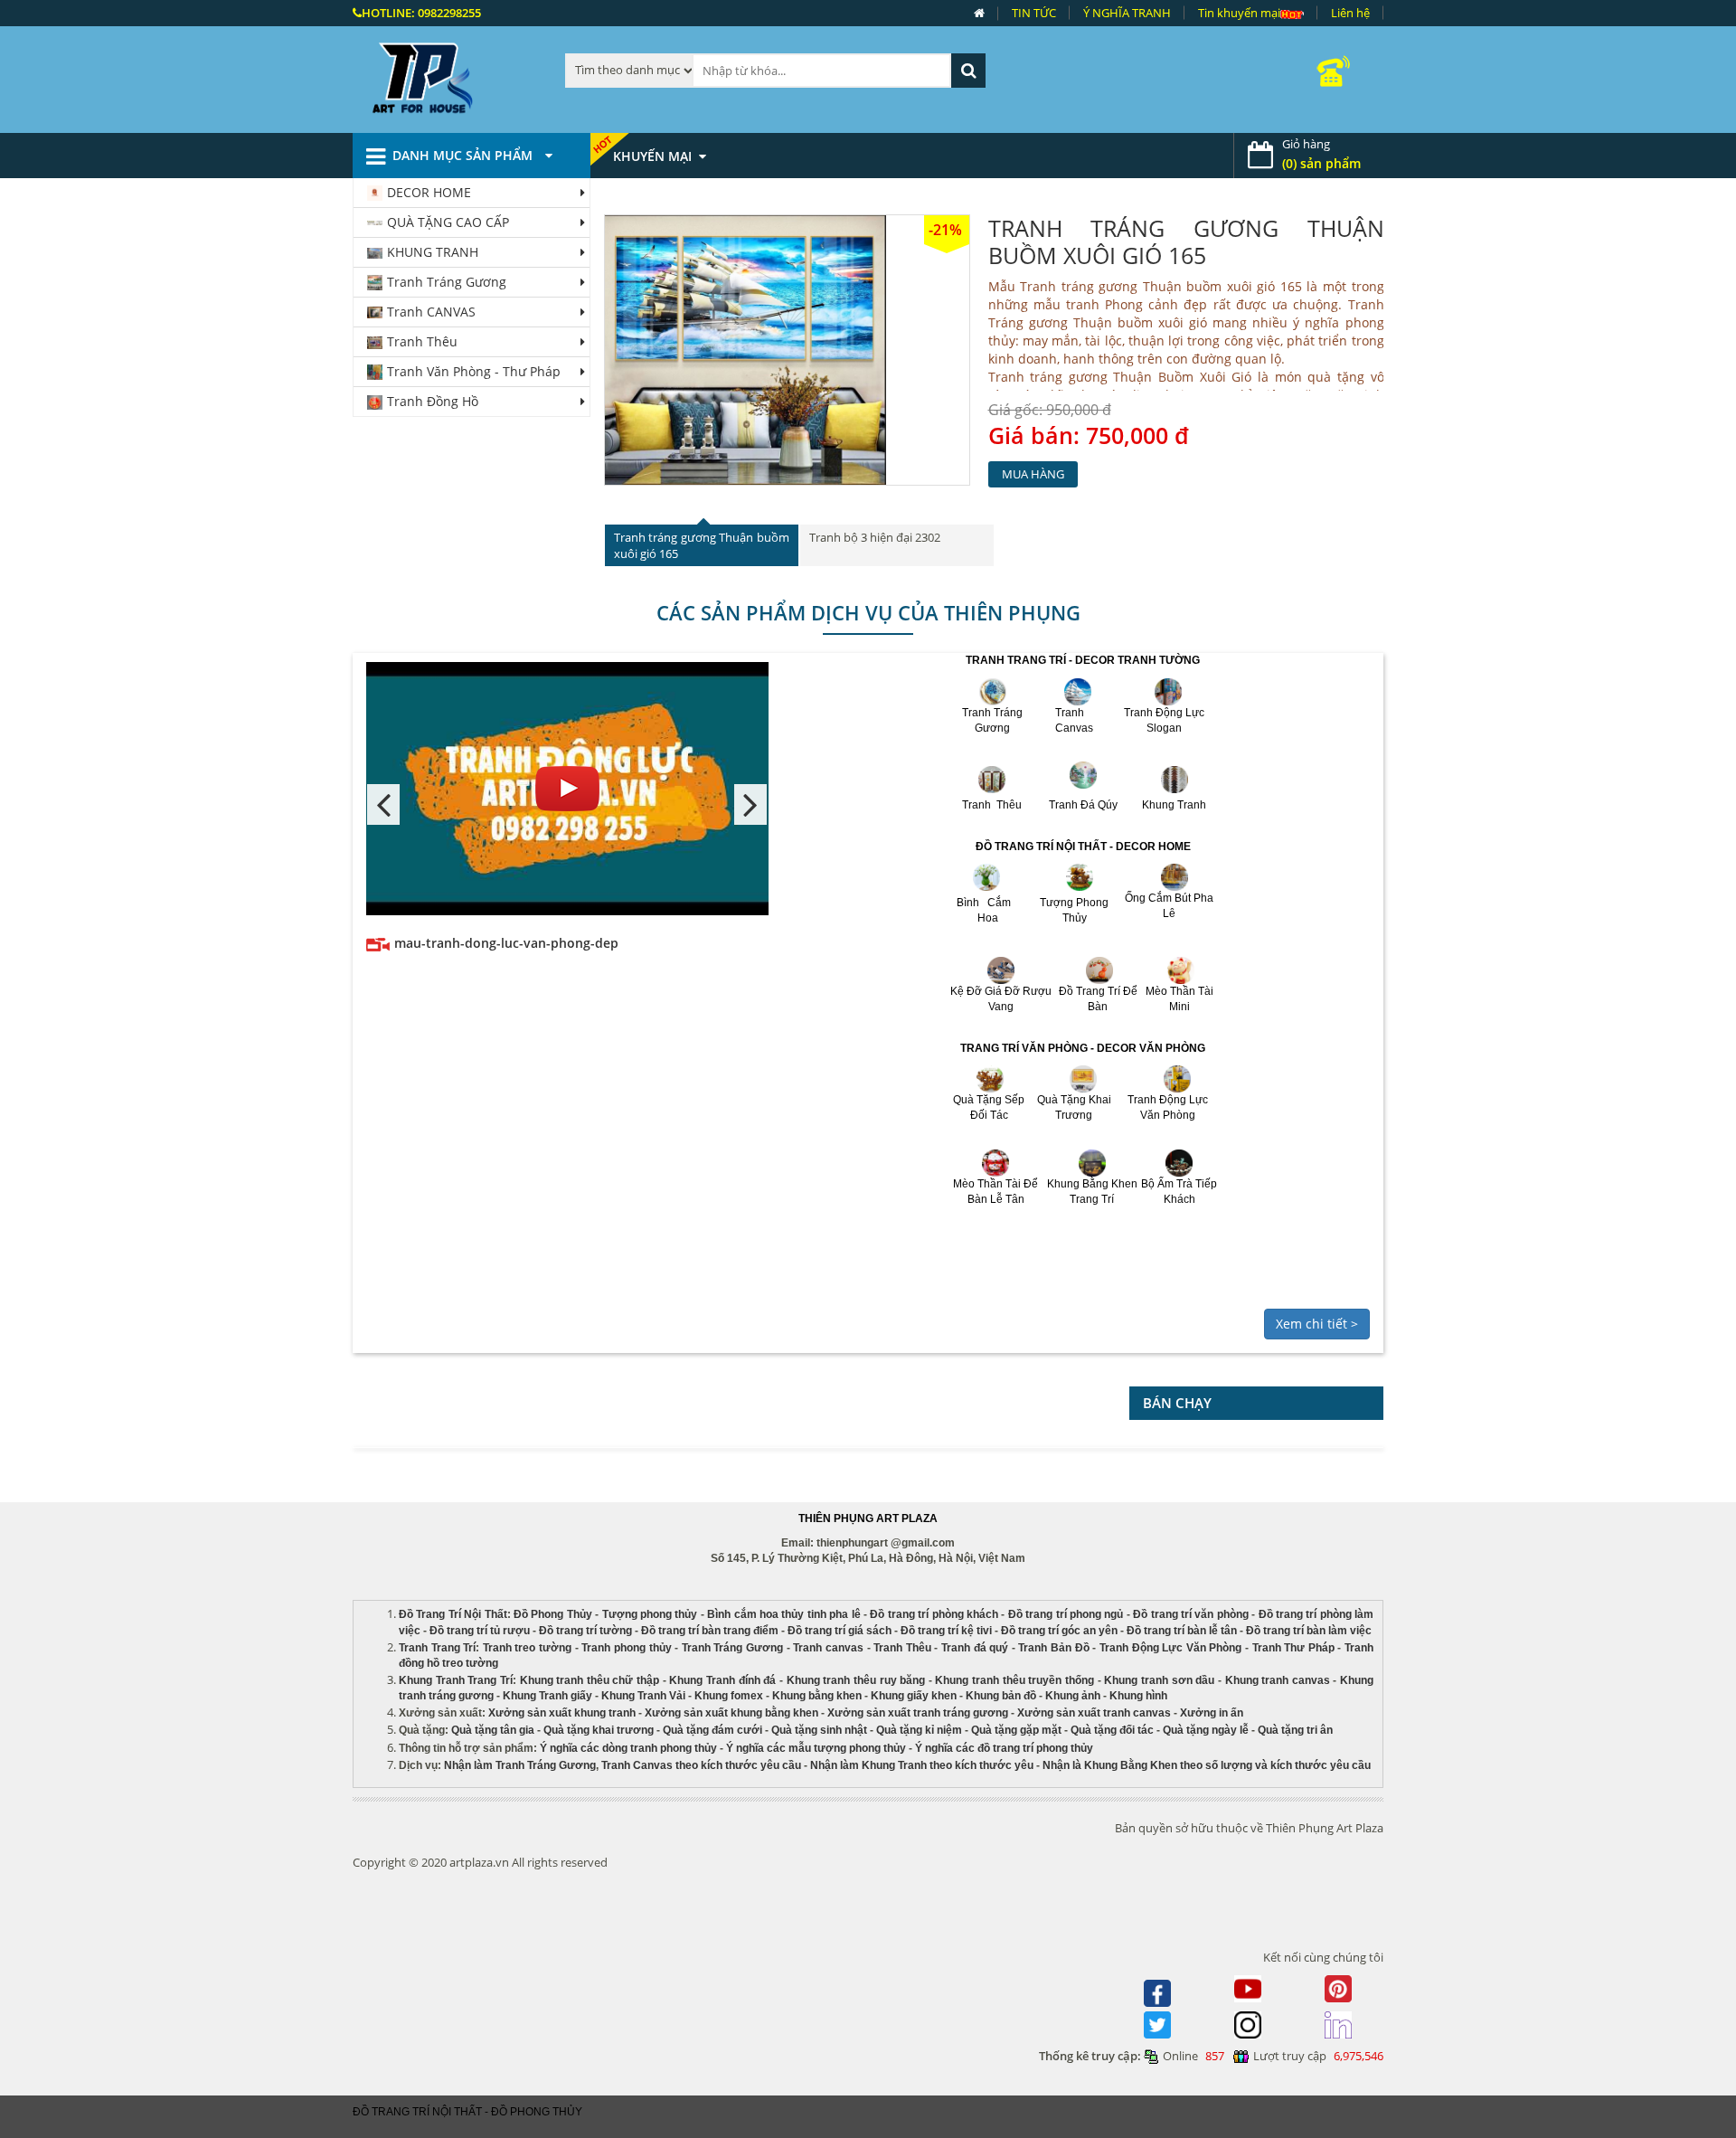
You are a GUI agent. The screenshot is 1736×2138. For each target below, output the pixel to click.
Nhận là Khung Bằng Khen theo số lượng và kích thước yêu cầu (1207, 1765)
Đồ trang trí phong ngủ (1066, 1614)
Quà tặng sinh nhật (819, 1730)
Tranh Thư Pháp (1293, 1648)
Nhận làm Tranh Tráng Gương (520, 1765)
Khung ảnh (1073, 1696)
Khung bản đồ (1001, 1696)
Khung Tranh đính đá (722, 1680)
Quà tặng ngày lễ (1206, 1730)
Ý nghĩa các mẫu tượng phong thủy (816, 1748)
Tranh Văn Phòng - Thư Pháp (474, 371)
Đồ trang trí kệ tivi (946, 1631)
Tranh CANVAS (431, 312)
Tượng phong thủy (650, 1614)
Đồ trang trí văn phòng (1191, 1614)
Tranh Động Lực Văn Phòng (1170, 1648)
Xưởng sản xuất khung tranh (562, 1713)
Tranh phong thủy (626, 1648)
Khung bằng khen (817, 1696)
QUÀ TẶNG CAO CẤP (448, 222)
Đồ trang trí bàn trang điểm (710, 1631)
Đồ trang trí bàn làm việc (1309, 1631)
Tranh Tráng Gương (447, 282)
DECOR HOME (429, 192)
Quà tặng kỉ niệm (919, 1730)
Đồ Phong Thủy (553, 1614)
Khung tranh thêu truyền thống (1014, 1680)
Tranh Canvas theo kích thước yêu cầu (701, 1765)
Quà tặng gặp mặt (1016, 1730)
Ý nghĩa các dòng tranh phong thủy (628, 1748)
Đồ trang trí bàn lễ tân (1182, 1631)
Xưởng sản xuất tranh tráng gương (918, 1713)
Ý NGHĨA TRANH (1127, 13)
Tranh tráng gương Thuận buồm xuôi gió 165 (1186, 241)
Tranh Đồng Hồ (433, 401)
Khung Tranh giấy (547, 1696)
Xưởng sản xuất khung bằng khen (731, 1713)
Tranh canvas (828, 1648)
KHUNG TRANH (433, 252)
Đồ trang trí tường (585, 1631)
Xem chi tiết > (1317, 1324)
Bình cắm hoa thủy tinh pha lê (783, 1614)
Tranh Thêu (422, 341)
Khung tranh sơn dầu (1159, 1680)
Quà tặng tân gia (493, 1730)
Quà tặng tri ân (1295, 1730)
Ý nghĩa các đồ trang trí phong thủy (1004, 1748)
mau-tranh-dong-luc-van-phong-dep (506, 943)
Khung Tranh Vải (643, 1696)
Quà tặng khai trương (599, 1730)
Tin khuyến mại (1239, 13)
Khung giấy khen (914, 1696)
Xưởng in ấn (1213, 1713)
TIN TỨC (1034, 13)
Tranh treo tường (527, 1648)
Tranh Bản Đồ (1053, 1648)
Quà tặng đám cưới (712, 1730)
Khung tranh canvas (1278, 1680)
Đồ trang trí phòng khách (934, 1614)
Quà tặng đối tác (1112, 1730)
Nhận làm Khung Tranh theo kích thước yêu (922, 1765)
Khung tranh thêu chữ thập (590, 1680)
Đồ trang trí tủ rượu (480, 1631)
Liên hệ (1350, 13)
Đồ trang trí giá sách (840, 1631)
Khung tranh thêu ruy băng (856, 1680)
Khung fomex (729, 1696)
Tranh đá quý (975, 1648)
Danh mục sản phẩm (464, 155)
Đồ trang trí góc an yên (1059, 1631)
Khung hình (1138, 1696)
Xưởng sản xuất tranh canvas (1094, 1713)
